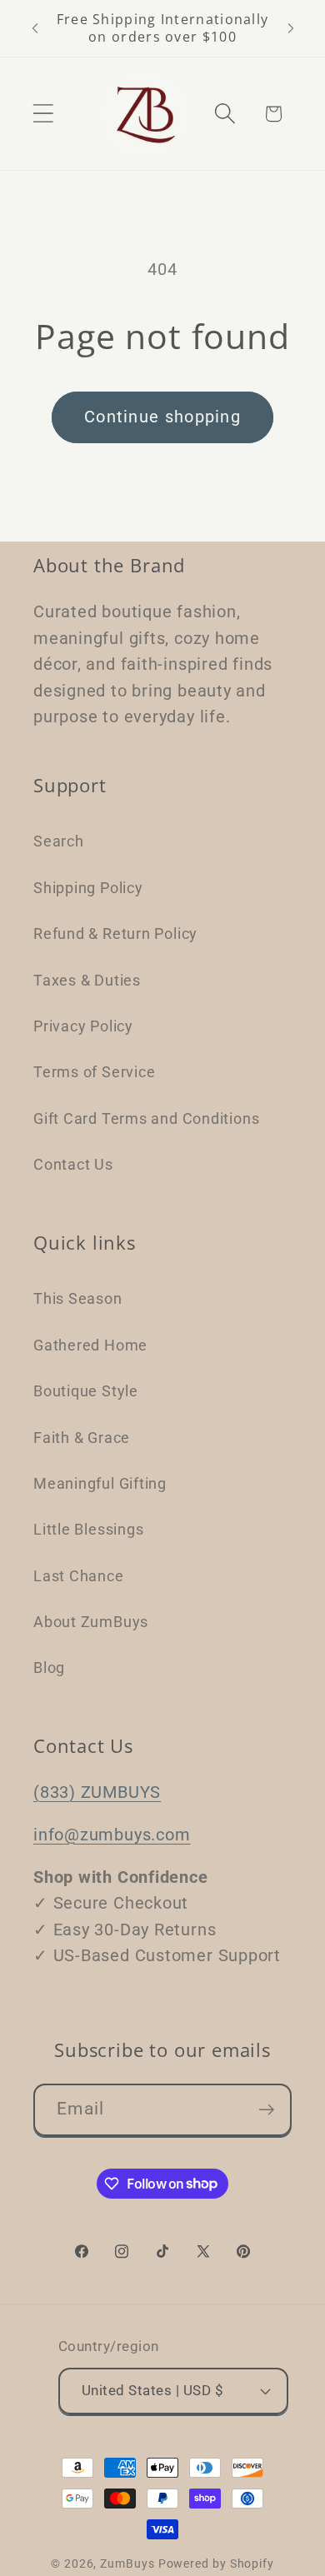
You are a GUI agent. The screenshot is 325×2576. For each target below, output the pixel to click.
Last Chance (79, 1576)
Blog (49, 1667)
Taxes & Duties (87, 980)
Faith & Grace (82, 1438)
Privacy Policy (83, 1026)
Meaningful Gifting (100, 1483)
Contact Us (73, 1164)
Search (59, 841)
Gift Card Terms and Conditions (146, 1118)
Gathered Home (90, 1345)
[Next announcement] (291, 28)
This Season (78, 1298)
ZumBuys (127, 2564)
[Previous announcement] (35, 28)
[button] (43, 114)
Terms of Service (94, 1072)
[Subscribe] (266, 2110)
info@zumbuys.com (112, 1835)
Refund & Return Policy (115, 934)
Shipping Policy (88, 888)
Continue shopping (162, 417)
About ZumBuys (91, 1622)
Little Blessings (88, 1529)
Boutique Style (86, 1391)
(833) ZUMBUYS (97, 1792)
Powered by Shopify (216, 2564)
